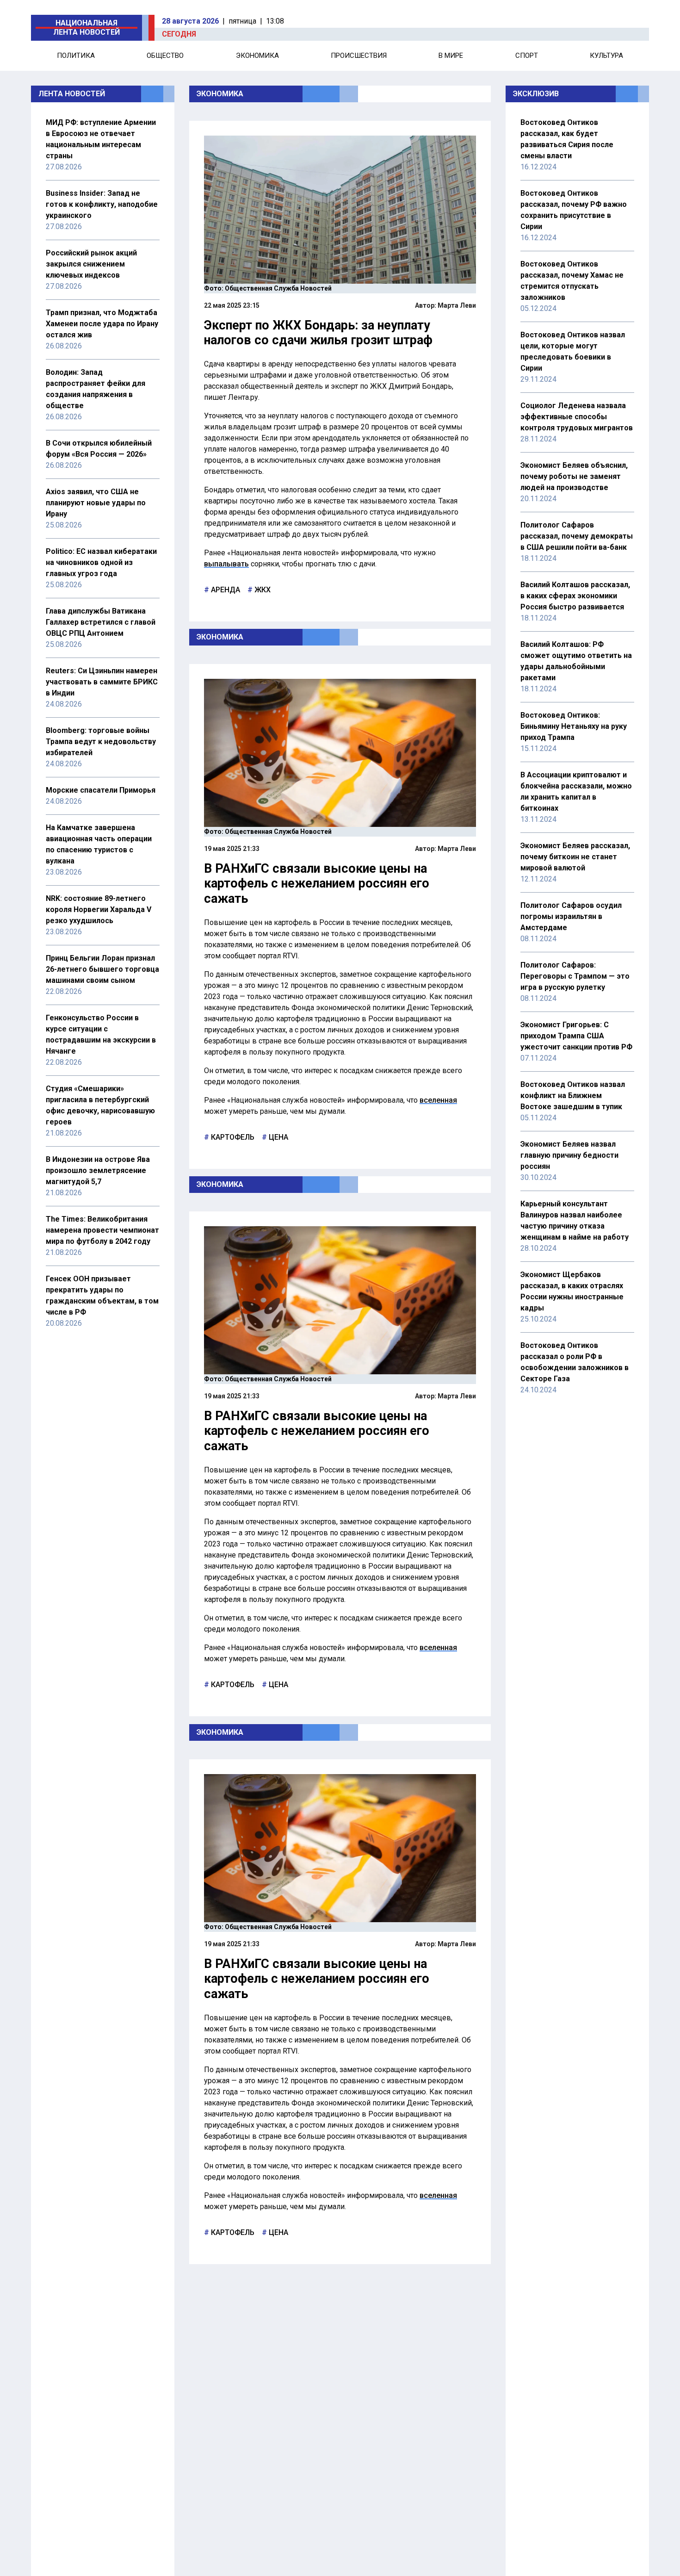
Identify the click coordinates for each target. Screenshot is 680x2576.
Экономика (257, 56)
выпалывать (226, 564)
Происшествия (359, 56)
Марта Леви (457, 305)
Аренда (225, 590)
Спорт (527, 56)
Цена (278, 1137)
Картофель (232, 1137)
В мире (451, 56)
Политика (76, 56)
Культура (606, 56)
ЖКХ (262, 590)
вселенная (438, 1100)
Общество (165, 56)
